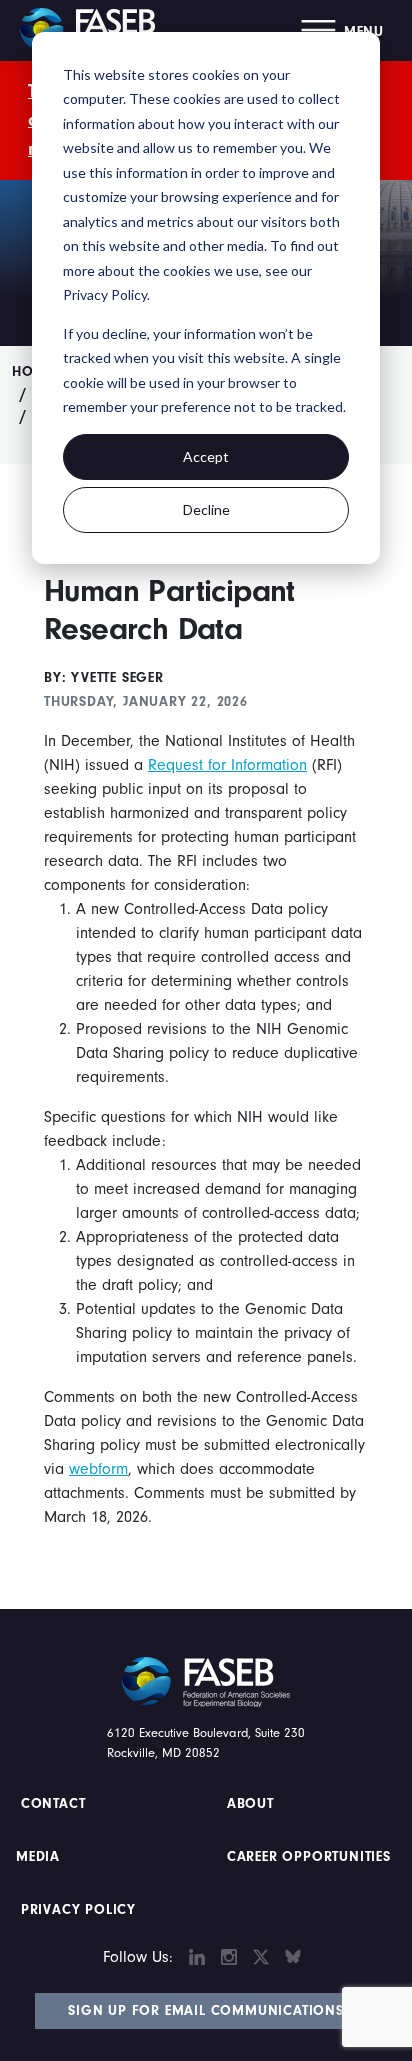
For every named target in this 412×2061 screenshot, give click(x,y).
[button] (342, 30)
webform (98, 1469)
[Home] (95, 30)
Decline (206, 509)
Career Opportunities (306, 1857)
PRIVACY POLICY (78, 1910)
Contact (55, 1804)
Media (38, 1857)
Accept (206, 456)
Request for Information (227, 765)
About (250, 1804)
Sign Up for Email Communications (206, 2011)
